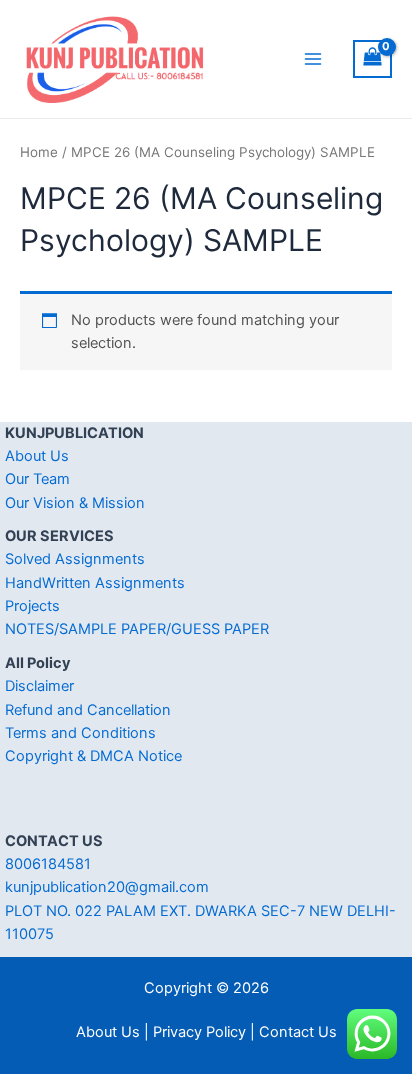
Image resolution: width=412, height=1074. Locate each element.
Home (39, 152)
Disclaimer (39, 686)
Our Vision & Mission (75, 503)
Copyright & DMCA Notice (93, 756)
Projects (32, 606)
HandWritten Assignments (95, 583)
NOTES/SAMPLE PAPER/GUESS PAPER (137, 629)
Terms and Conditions (80, 733)
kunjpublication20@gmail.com (107, 887)
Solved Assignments (75, 559)
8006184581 (48, 864)
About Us (37, 456)
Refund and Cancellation (88, 710)
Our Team (37, 479)
